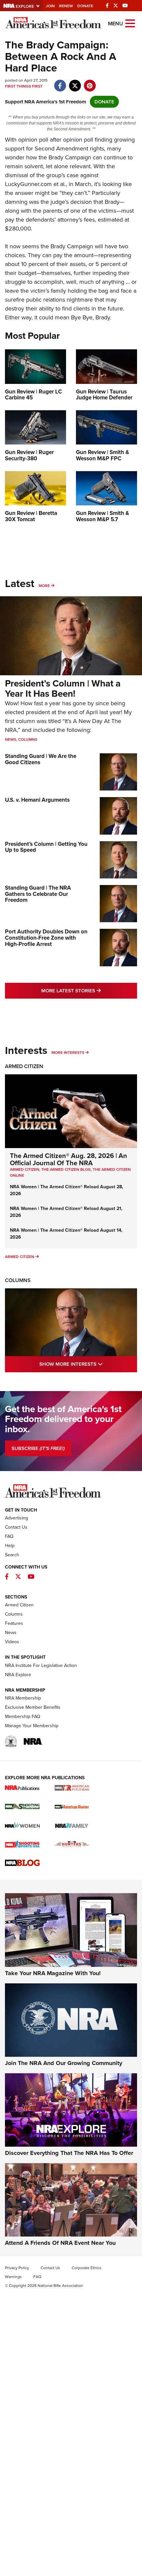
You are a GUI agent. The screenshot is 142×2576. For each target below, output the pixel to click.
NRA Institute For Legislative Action (41, 1665)
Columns (28, 739)
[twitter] (75, 82)
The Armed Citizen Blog (66, 1169)
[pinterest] (90, 82)
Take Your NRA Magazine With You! (53, 1973)
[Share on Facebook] (60, 82)
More (44, 586)
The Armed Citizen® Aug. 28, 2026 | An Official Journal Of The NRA (69, 1159)
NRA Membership (23, 1698)
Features (14, 1623)
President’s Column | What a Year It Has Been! (63, 688)
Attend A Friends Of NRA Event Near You (60, 2243)
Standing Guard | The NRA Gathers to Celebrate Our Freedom (38, 894)
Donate (85, 6)
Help (10, 1546)
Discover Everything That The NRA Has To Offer (69, 2153)
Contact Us (16, 1527)
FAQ (9, 1536)
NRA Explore (18, 1675)
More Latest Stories (89, 991)
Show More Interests (88, 1364)
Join (50, 6)
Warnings (13, 2277)
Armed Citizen (24, 1066)
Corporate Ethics (87, 2268)
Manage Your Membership (32, 1726)
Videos (12, 1642)
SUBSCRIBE (38, 1448)
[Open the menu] (130, 23)
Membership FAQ (23, 1717)
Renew (66, 6)
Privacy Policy (17, 2268)
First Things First (24, 86)
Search (12, 1555)
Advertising (17, 1518)
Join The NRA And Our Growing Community (64, 2063)
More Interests (68, 1053)
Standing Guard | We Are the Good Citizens (41, 759)
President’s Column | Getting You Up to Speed (46, 847)
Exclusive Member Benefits (33, 1707)
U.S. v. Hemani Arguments (37, 800)
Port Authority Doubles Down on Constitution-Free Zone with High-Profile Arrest (46, 938)
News (11, 739)
